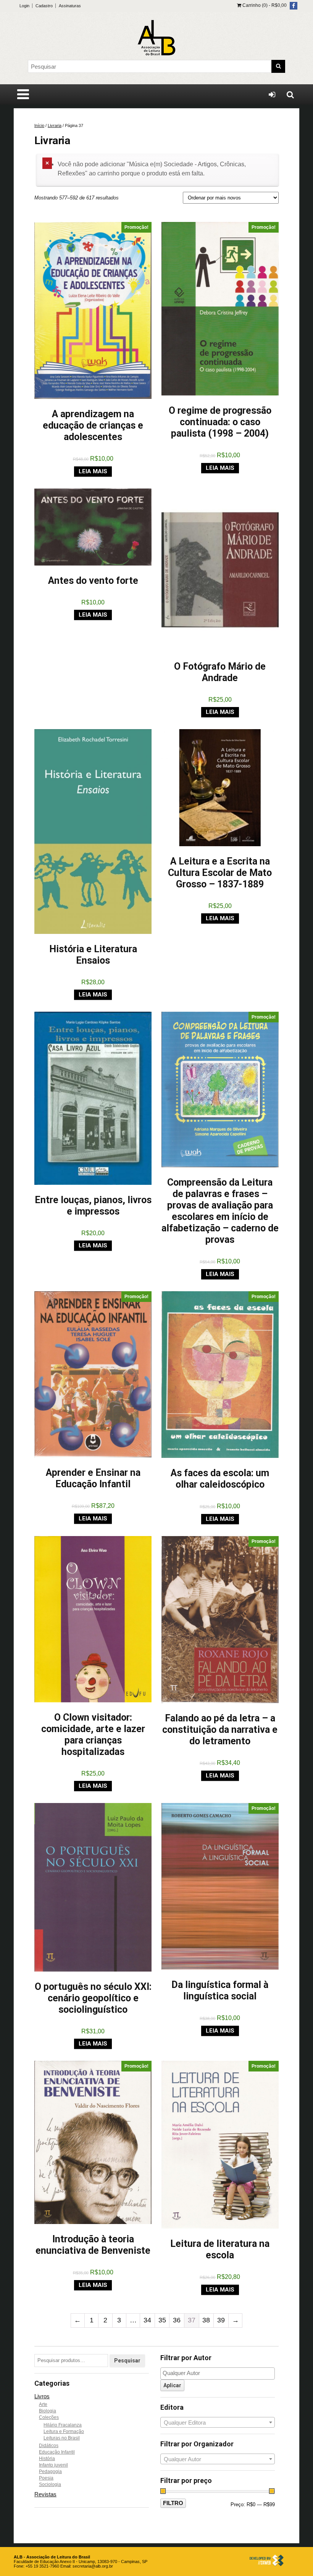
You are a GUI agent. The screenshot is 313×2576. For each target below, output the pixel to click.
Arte (43, 2404)
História (47, 2459)
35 (162, 2320)
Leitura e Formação (64, 2431)
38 (206, 2320)
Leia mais (93, 471)
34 (147, 2320)
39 (221, 2320)
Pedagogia (50, 2472)
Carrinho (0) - (264, 5)
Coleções (49, 2417)
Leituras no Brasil (62, 2438)
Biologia (48, 2411)
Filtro (173, 2503)
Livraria (55, 125)
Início (39, 125)
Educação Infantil (57, 2452)
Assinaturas (70, 6)
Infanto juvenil (53, 2465)
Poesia (46, 2478)
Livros (42, 2396)
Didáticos (49, 2446)
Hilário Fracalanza (63, 2425)
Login (24, 6)
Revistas (45, 2494)
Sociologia (50, 2484)
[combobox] (218, 2422)
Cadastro (44, 6)
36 (177, 2320)
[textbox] (219, 2373)
